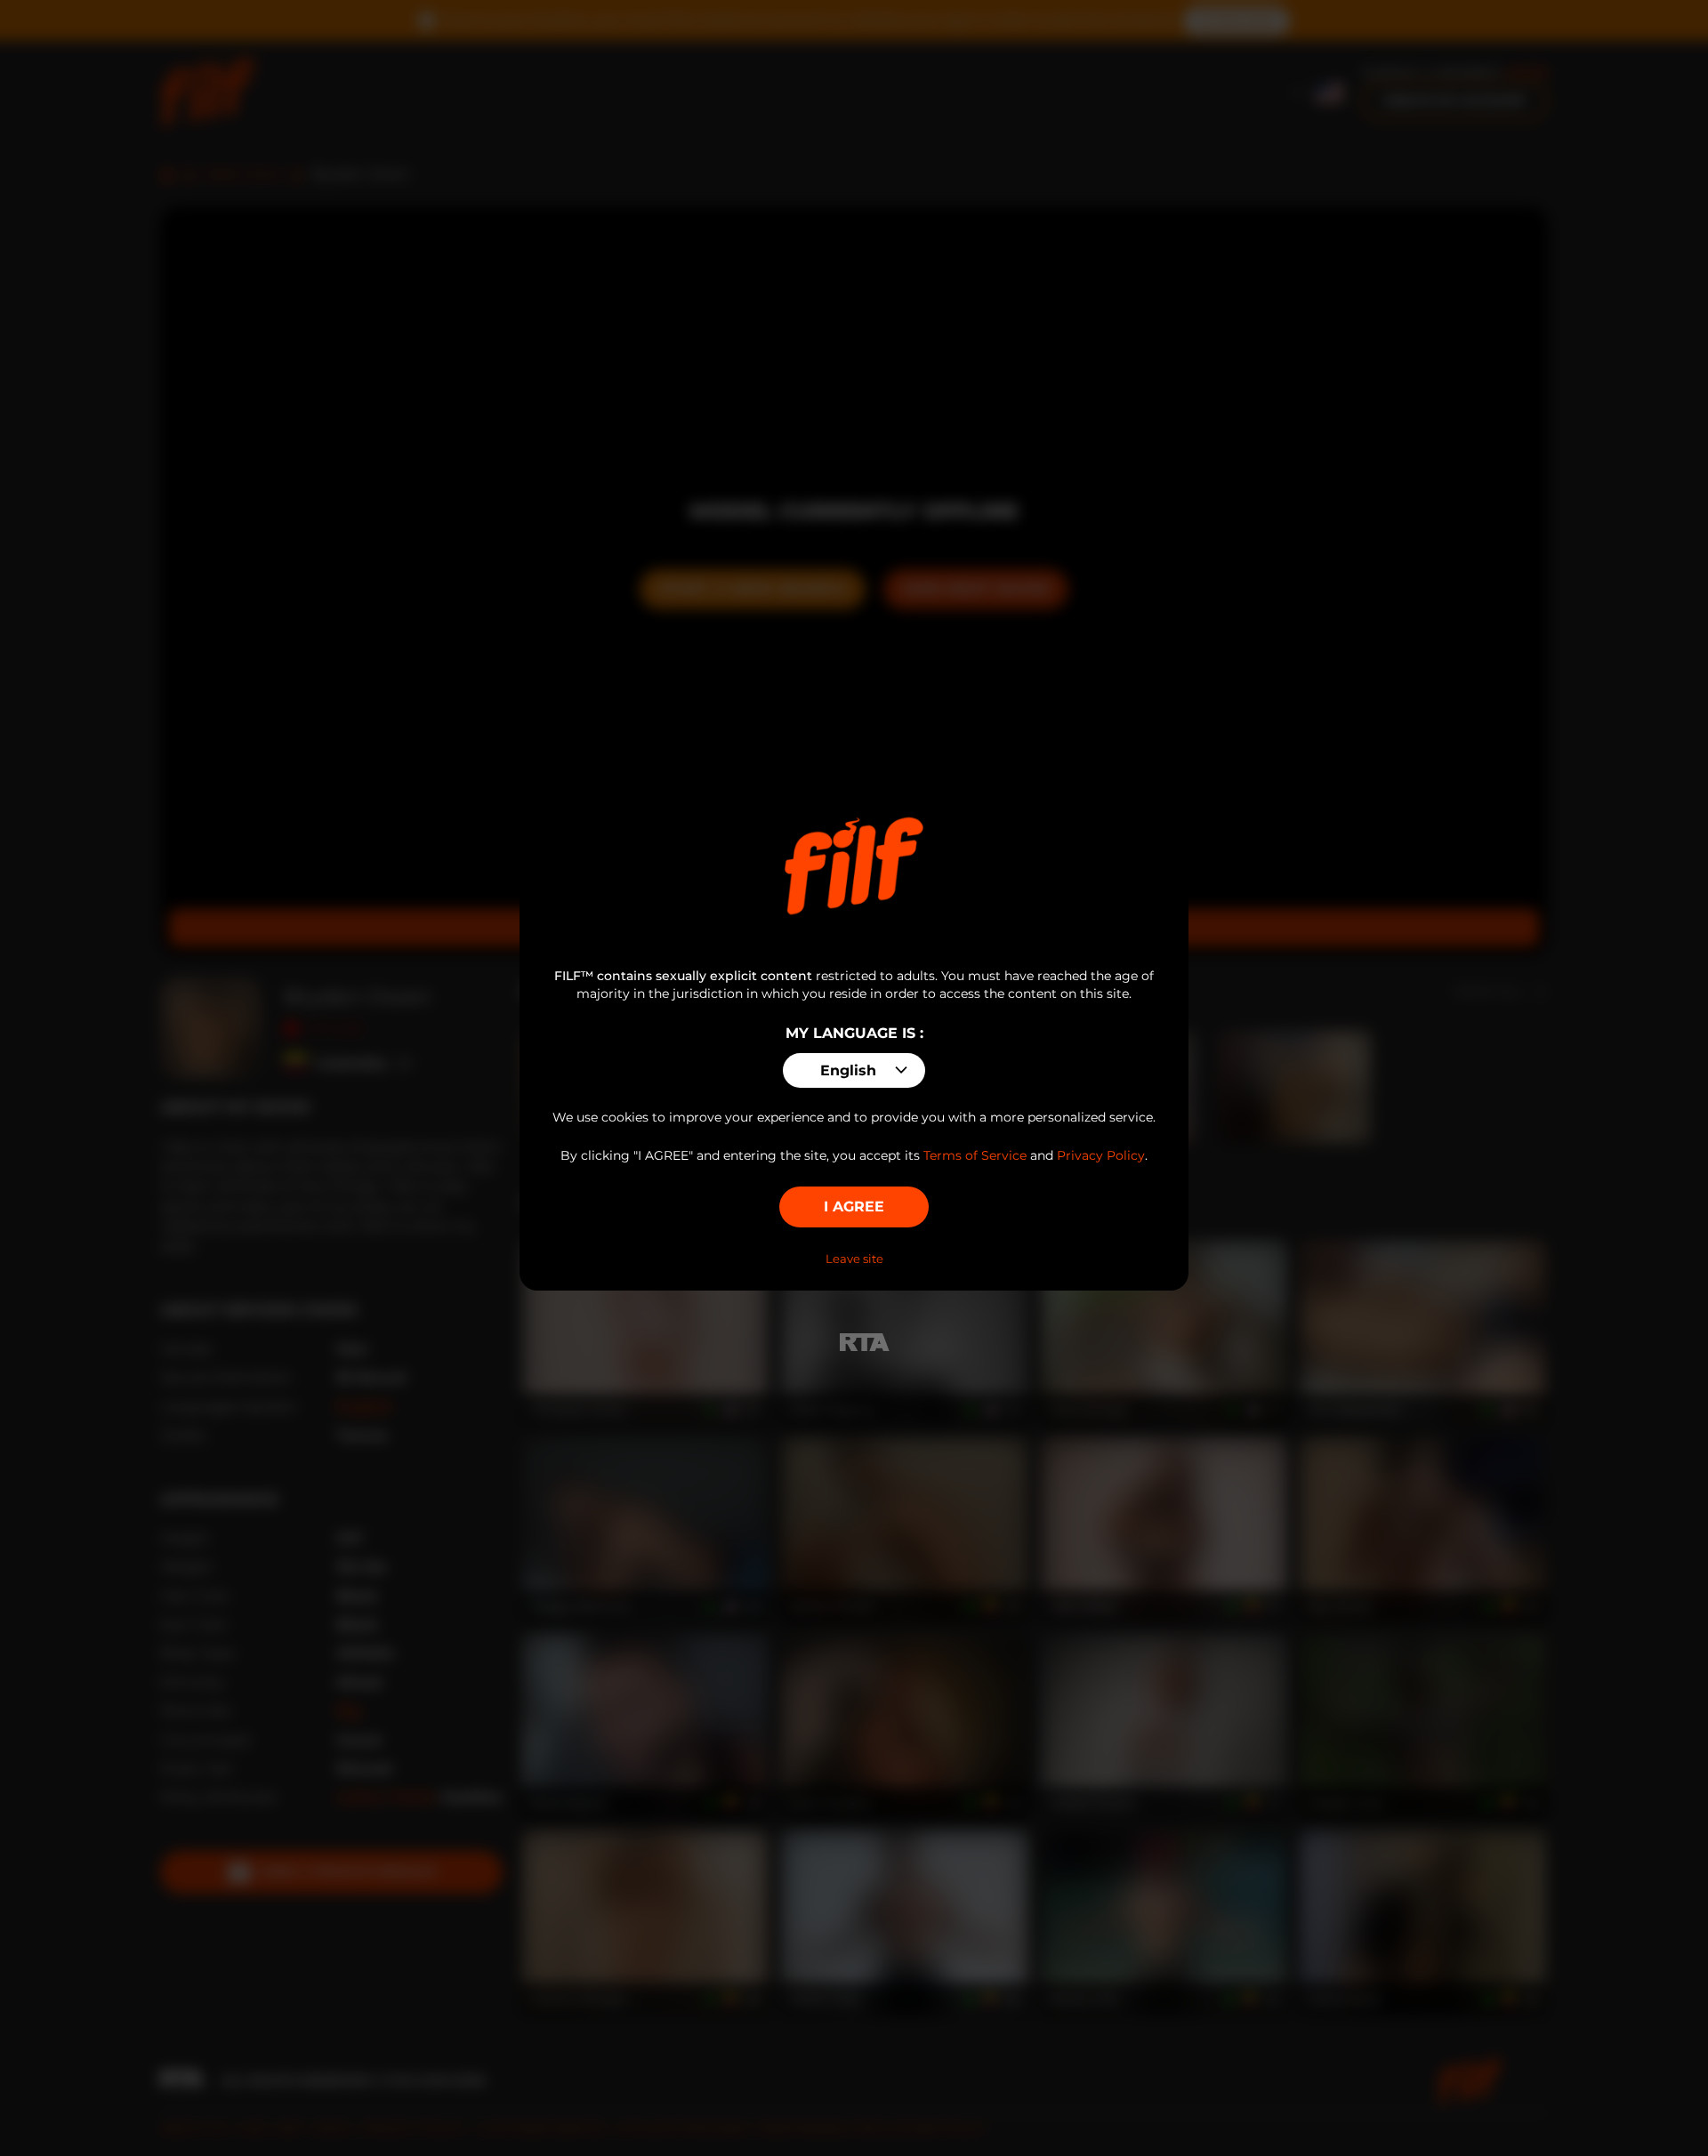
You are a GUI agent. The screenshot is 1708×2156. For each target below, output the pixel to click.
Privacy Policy (1101, 1155)
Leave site (854, 1259)
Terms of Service (975, 1155)
